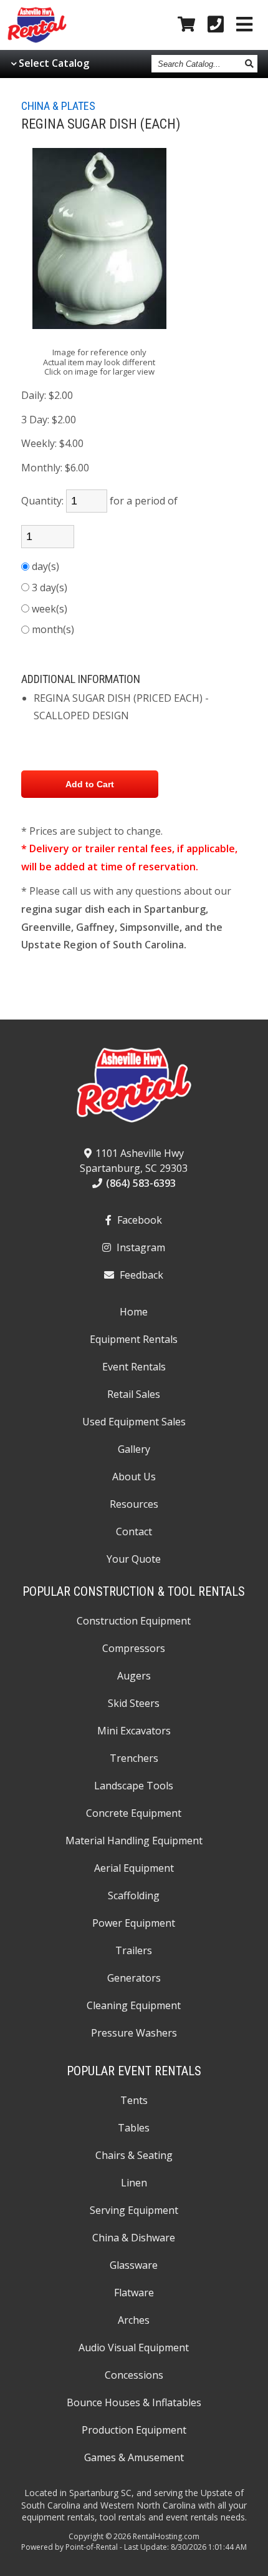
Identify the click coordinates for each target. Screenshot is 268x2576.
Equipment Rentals (134, 1339)
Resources (134, 1504)
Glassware (134, 2265)
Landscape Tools (134, 1786)
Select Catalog (54, 63)
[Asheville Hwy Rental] (134, 1089)
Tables (134, 2128)
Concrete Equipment (134, 1813)
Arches (134, 2320)
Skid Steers (134, 1703)
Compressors (134, 1648)
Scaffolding (134, 1895)
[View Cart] (186, 25)
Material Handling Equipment (134, 1841)
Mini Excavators (134, 1731)
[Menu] (244, 25)
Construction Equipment (134, 1621)
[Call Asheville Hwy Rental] (216, 25)
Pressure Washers (134, 2033)
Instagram (140, 1247)
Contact (134, 1531)
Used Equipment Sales (134, 1422)
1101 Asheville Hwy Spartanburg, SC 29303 (134, 1161)
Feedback (140, 1275)
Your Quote (134, 1559)
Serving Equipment (134, 2210)
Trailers (134, 1950)
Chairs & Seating (134, 2155)
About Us (134, 1477)
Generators (134, 1978)
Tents (134, 2100)
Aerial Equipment (134, 1868)
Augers (134, 1676)
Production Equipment (134, 2430)
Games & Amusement (134, 2457)
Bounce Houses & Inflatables (134, 2402)
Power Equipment (134, 1923)
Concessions (134, 2375)
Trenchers (134, 1758)
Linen (134, 2183)
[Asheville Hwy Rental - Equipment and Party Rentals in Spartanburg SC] (37, 40)
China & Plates (58, 106)
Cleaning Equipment (134, 2005)
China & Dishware (134, 2238)
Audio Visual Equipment (134, 2347)
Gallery (134, 1449)
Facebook (138, 1220)
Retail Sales (134, 1394)
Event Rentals (134, 1367)
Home (134, 1312)
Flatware (134, 2293)
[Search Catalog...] (250, 64)
